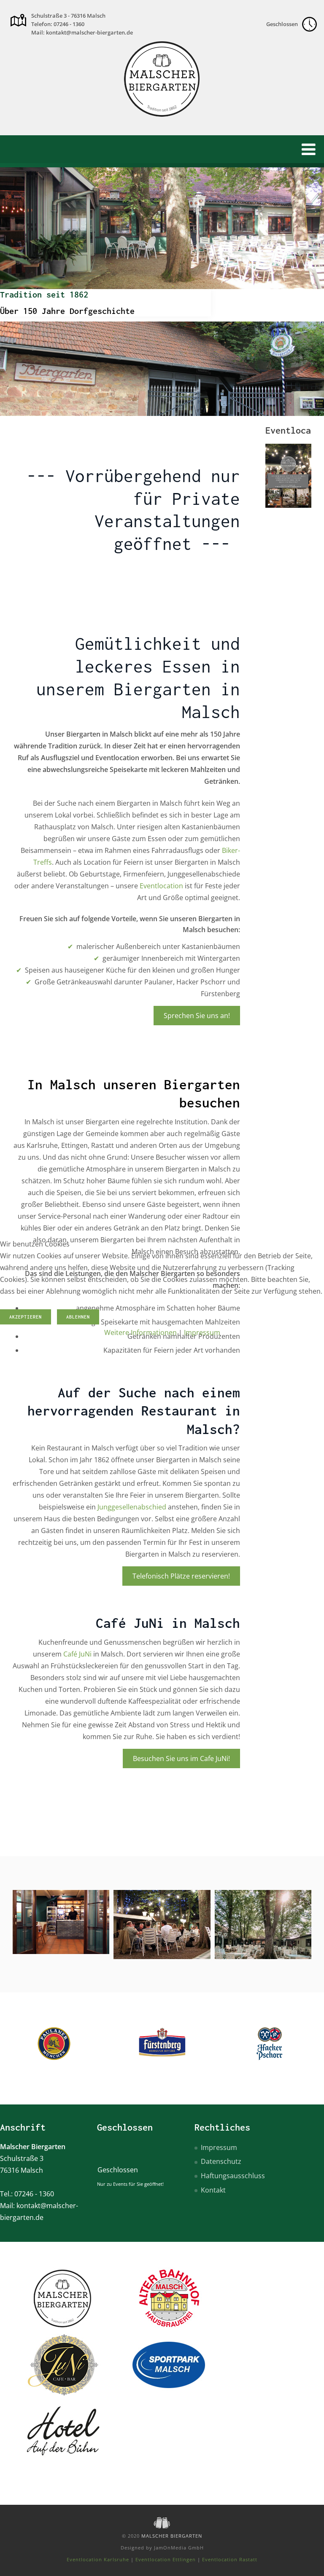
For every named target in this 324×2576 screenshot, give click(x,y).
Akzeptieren (26, 1317)
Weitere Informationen (140, 1332)
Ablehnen (78, 1317)
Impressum (202, 1332)
